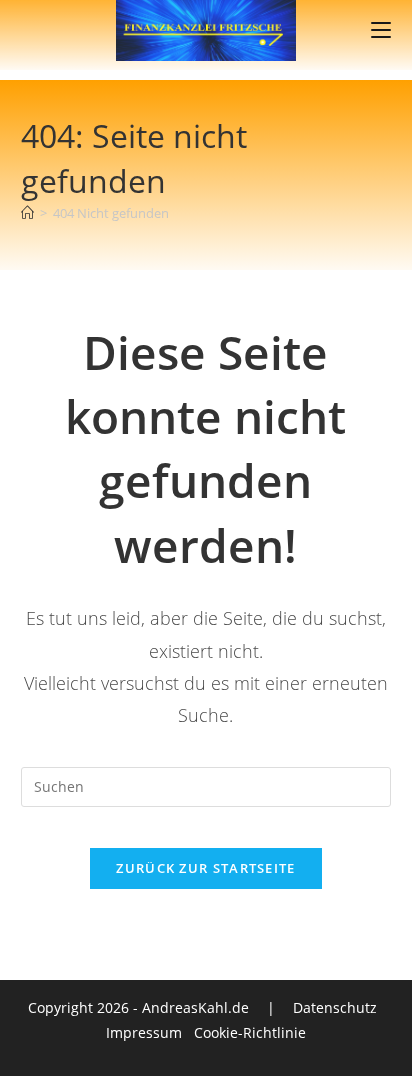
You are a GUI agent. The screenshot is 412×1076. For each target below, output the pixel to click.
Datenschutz (335, 1007)
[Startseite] (27, 213)
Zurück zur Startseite (205, 868)
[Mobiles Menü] (381, 30)
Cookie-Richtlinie (250, 1032)
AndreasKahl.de (195, 1007)
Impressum (144, 1032)
